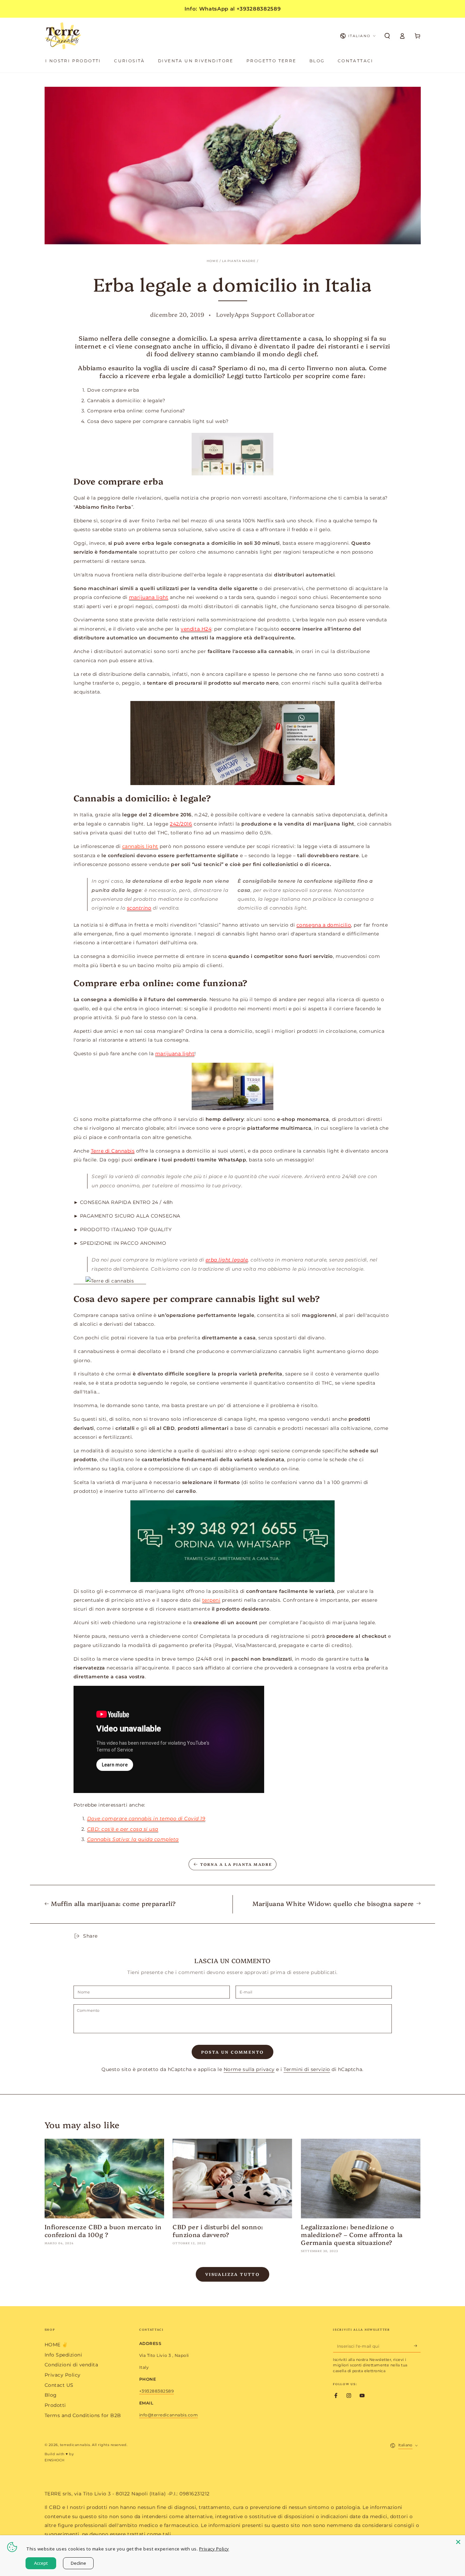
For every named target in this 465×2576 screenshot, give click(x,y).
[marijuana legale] (233, 1086)
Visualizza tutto (233, 2274)
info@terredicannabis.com (169, 2415)
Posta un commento (233, 2052)
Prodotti (55, 2405)
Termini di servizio (307, 2069)
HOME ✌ (56, 2345)
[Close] (458, 2542)
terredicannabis (75, 2445)
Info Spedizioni (63, 2355)
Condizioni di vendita (71, 2365)
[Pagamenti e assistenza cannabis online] (233, 1541)
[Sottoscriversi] (417, 2346)
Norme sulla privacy (249, 2069)
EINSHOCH (55, 2460)
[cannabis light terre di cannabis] (110, 1281)
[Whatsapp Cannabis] (233, 743)
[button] (387, 36)
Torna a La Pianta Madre (236, 1864)
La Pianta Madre (239, 261)
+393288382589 (157, 2391)
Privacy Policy (63, 2375)
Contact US (59, 2385)
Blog (51, 2395)
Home (212, 261)
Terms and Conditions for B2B (83, 2415)
